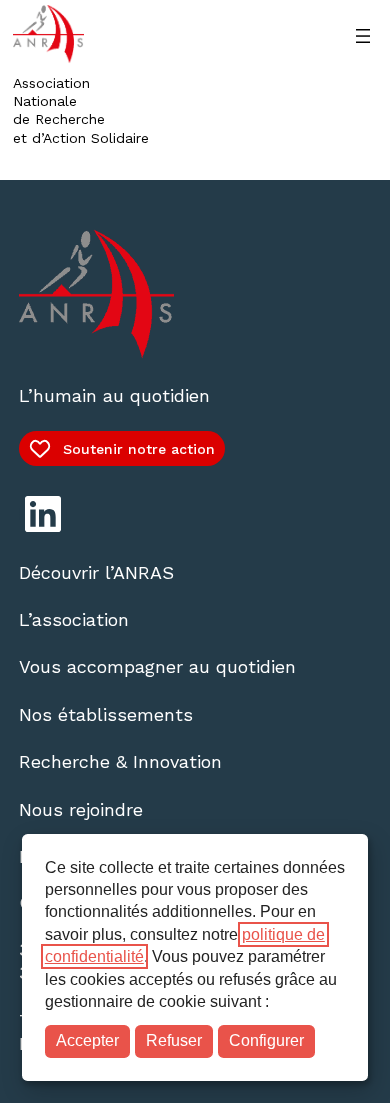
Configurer (266, 1040)
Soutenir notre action (139, 449)
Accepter (87, 1040)
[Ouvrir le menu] (363, 36)
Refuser (174, 1040)
